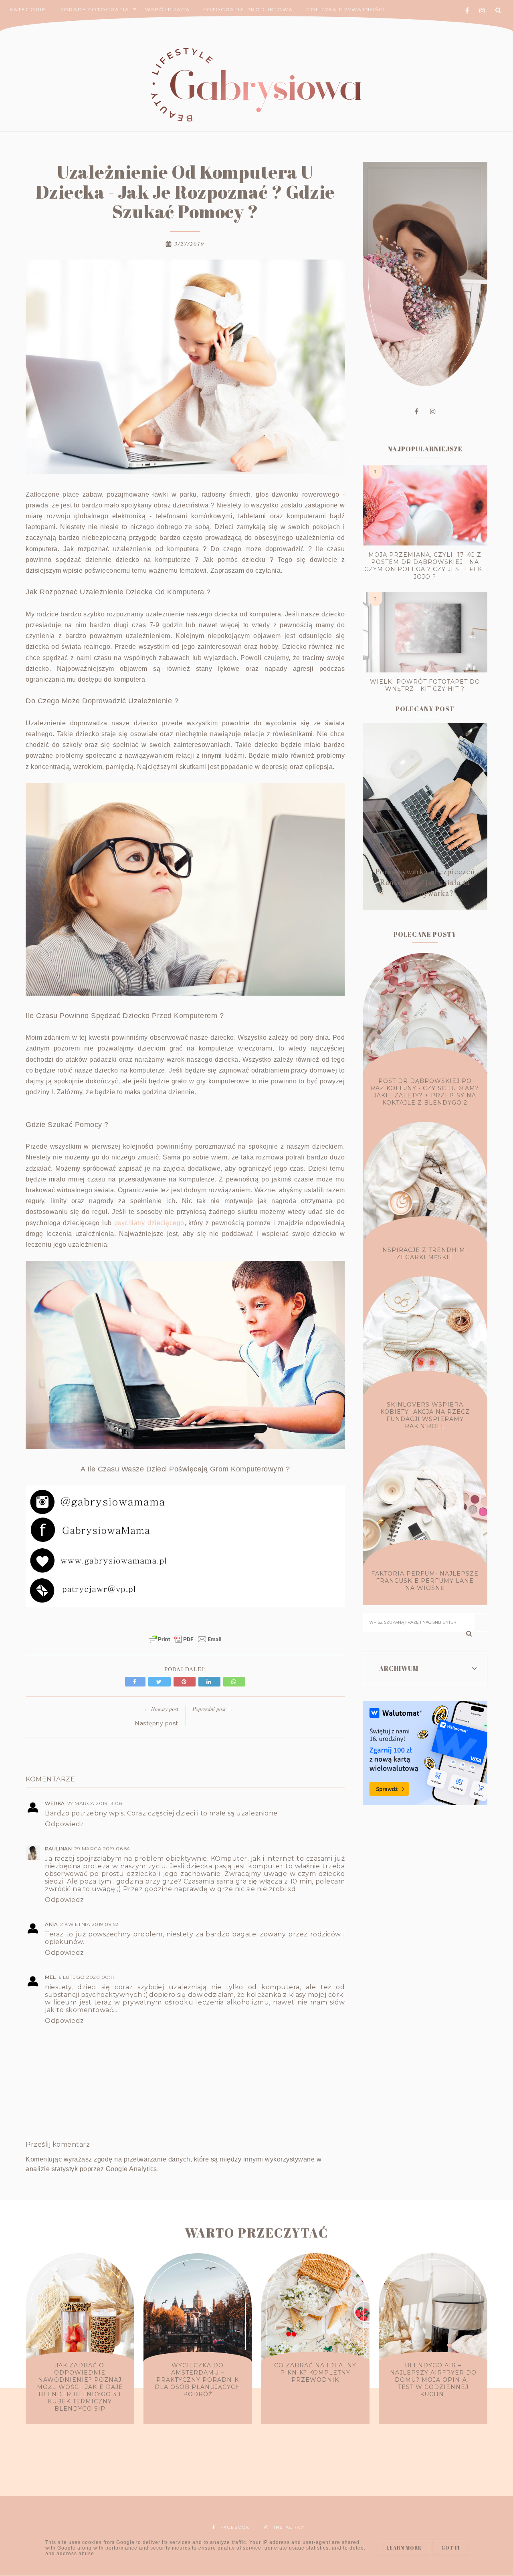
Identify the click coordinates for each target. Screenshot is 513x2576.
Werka (55, 1803)
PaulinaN (58, 1848)
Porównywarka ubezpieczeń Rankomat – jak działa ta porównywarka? (425, 882)
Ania (51, 1924)
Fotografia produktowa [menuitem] (248, 9)
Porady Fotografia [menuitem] (94, 9)
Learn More (404, 2548)
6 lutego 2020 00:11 (86, 1977)
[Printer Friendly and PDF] (185, 1643)
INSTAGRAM (290, 2527)
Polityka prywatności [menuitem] (346, 9)
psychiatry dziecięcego (149, 1223)
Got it (451, 2548)
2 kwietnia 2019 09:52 (89, 1924)
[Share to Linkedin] (211, 1681)
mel (50, 1977)
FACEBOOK (235, 2527)
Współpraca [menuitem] (168, 9)
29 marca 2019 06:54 (102, 1848)
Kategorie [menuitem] (28, 9)
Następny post (157, 1723)
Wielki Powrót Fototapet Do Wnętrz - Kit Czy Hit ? (425, 685)
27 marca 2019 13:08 (95, 1803)
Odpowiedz (65, 1824)
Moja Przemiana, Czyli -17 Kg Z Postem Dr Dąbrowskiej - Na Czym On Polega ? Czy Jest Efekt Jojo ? (425, 566)
